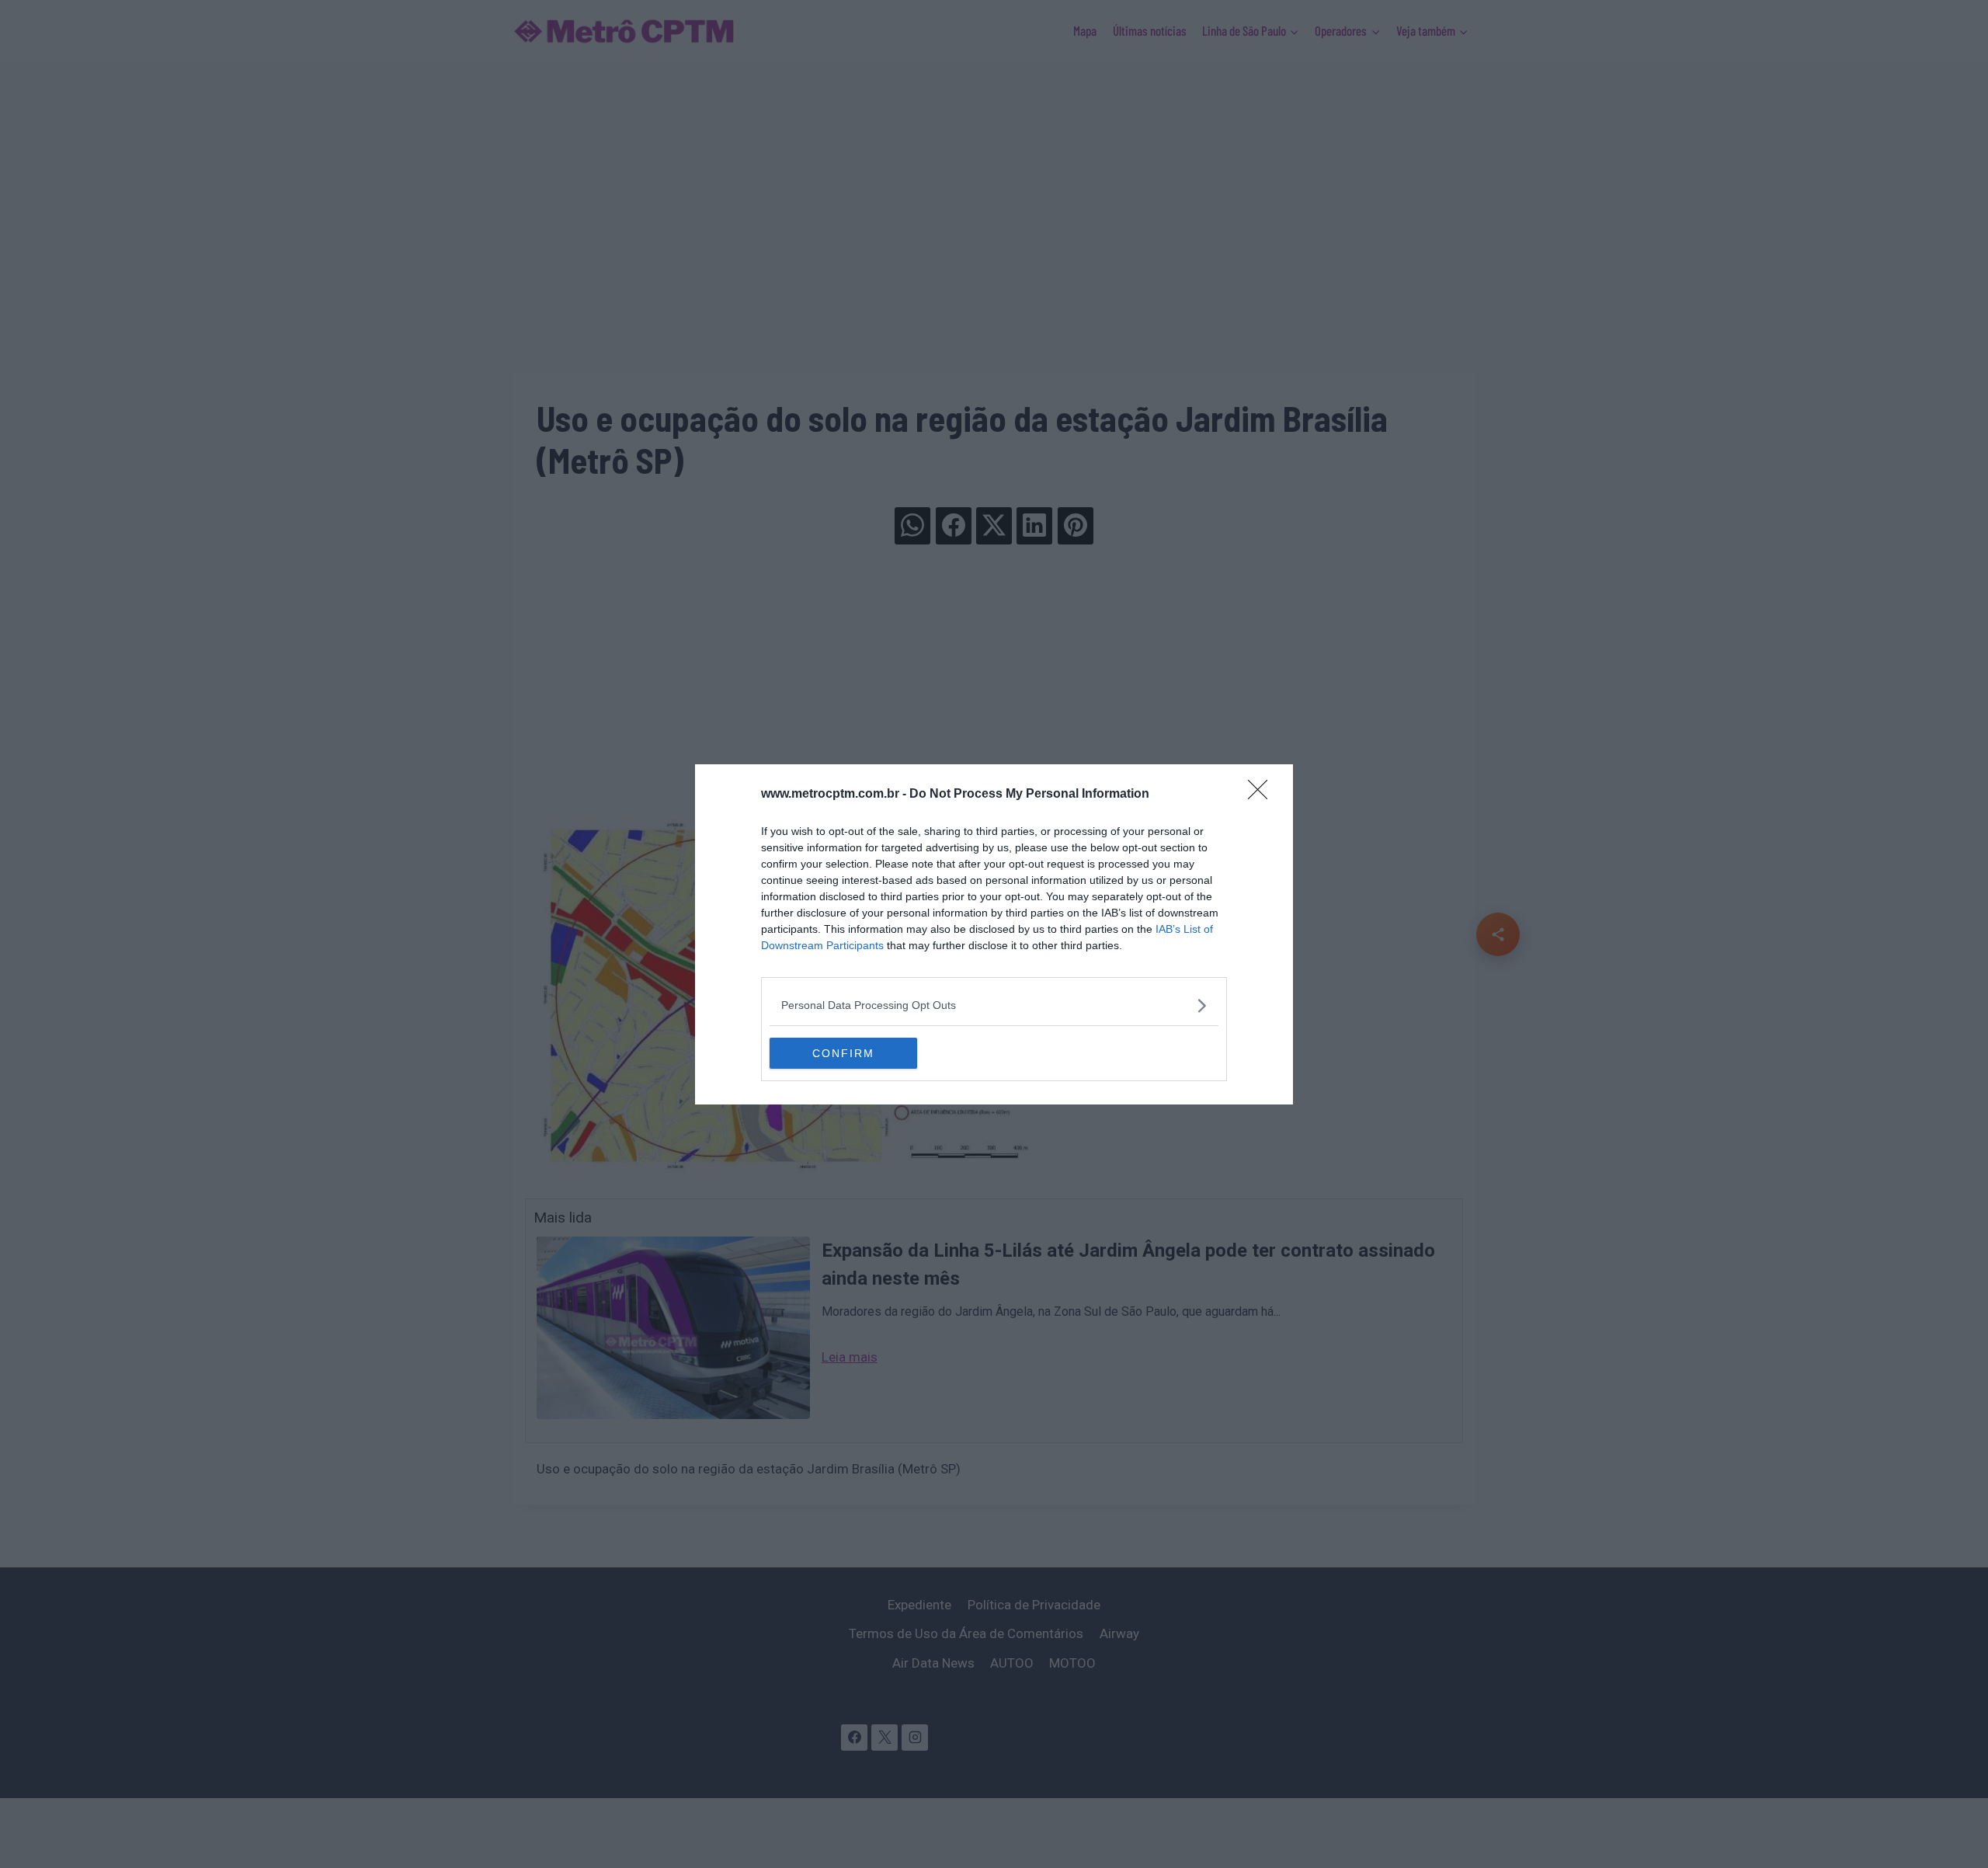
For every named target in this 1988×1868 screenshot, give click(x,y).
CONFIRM (843, 1053)
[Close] (1263, 795)
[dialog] (994, 934)
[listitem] (994, 1005)
